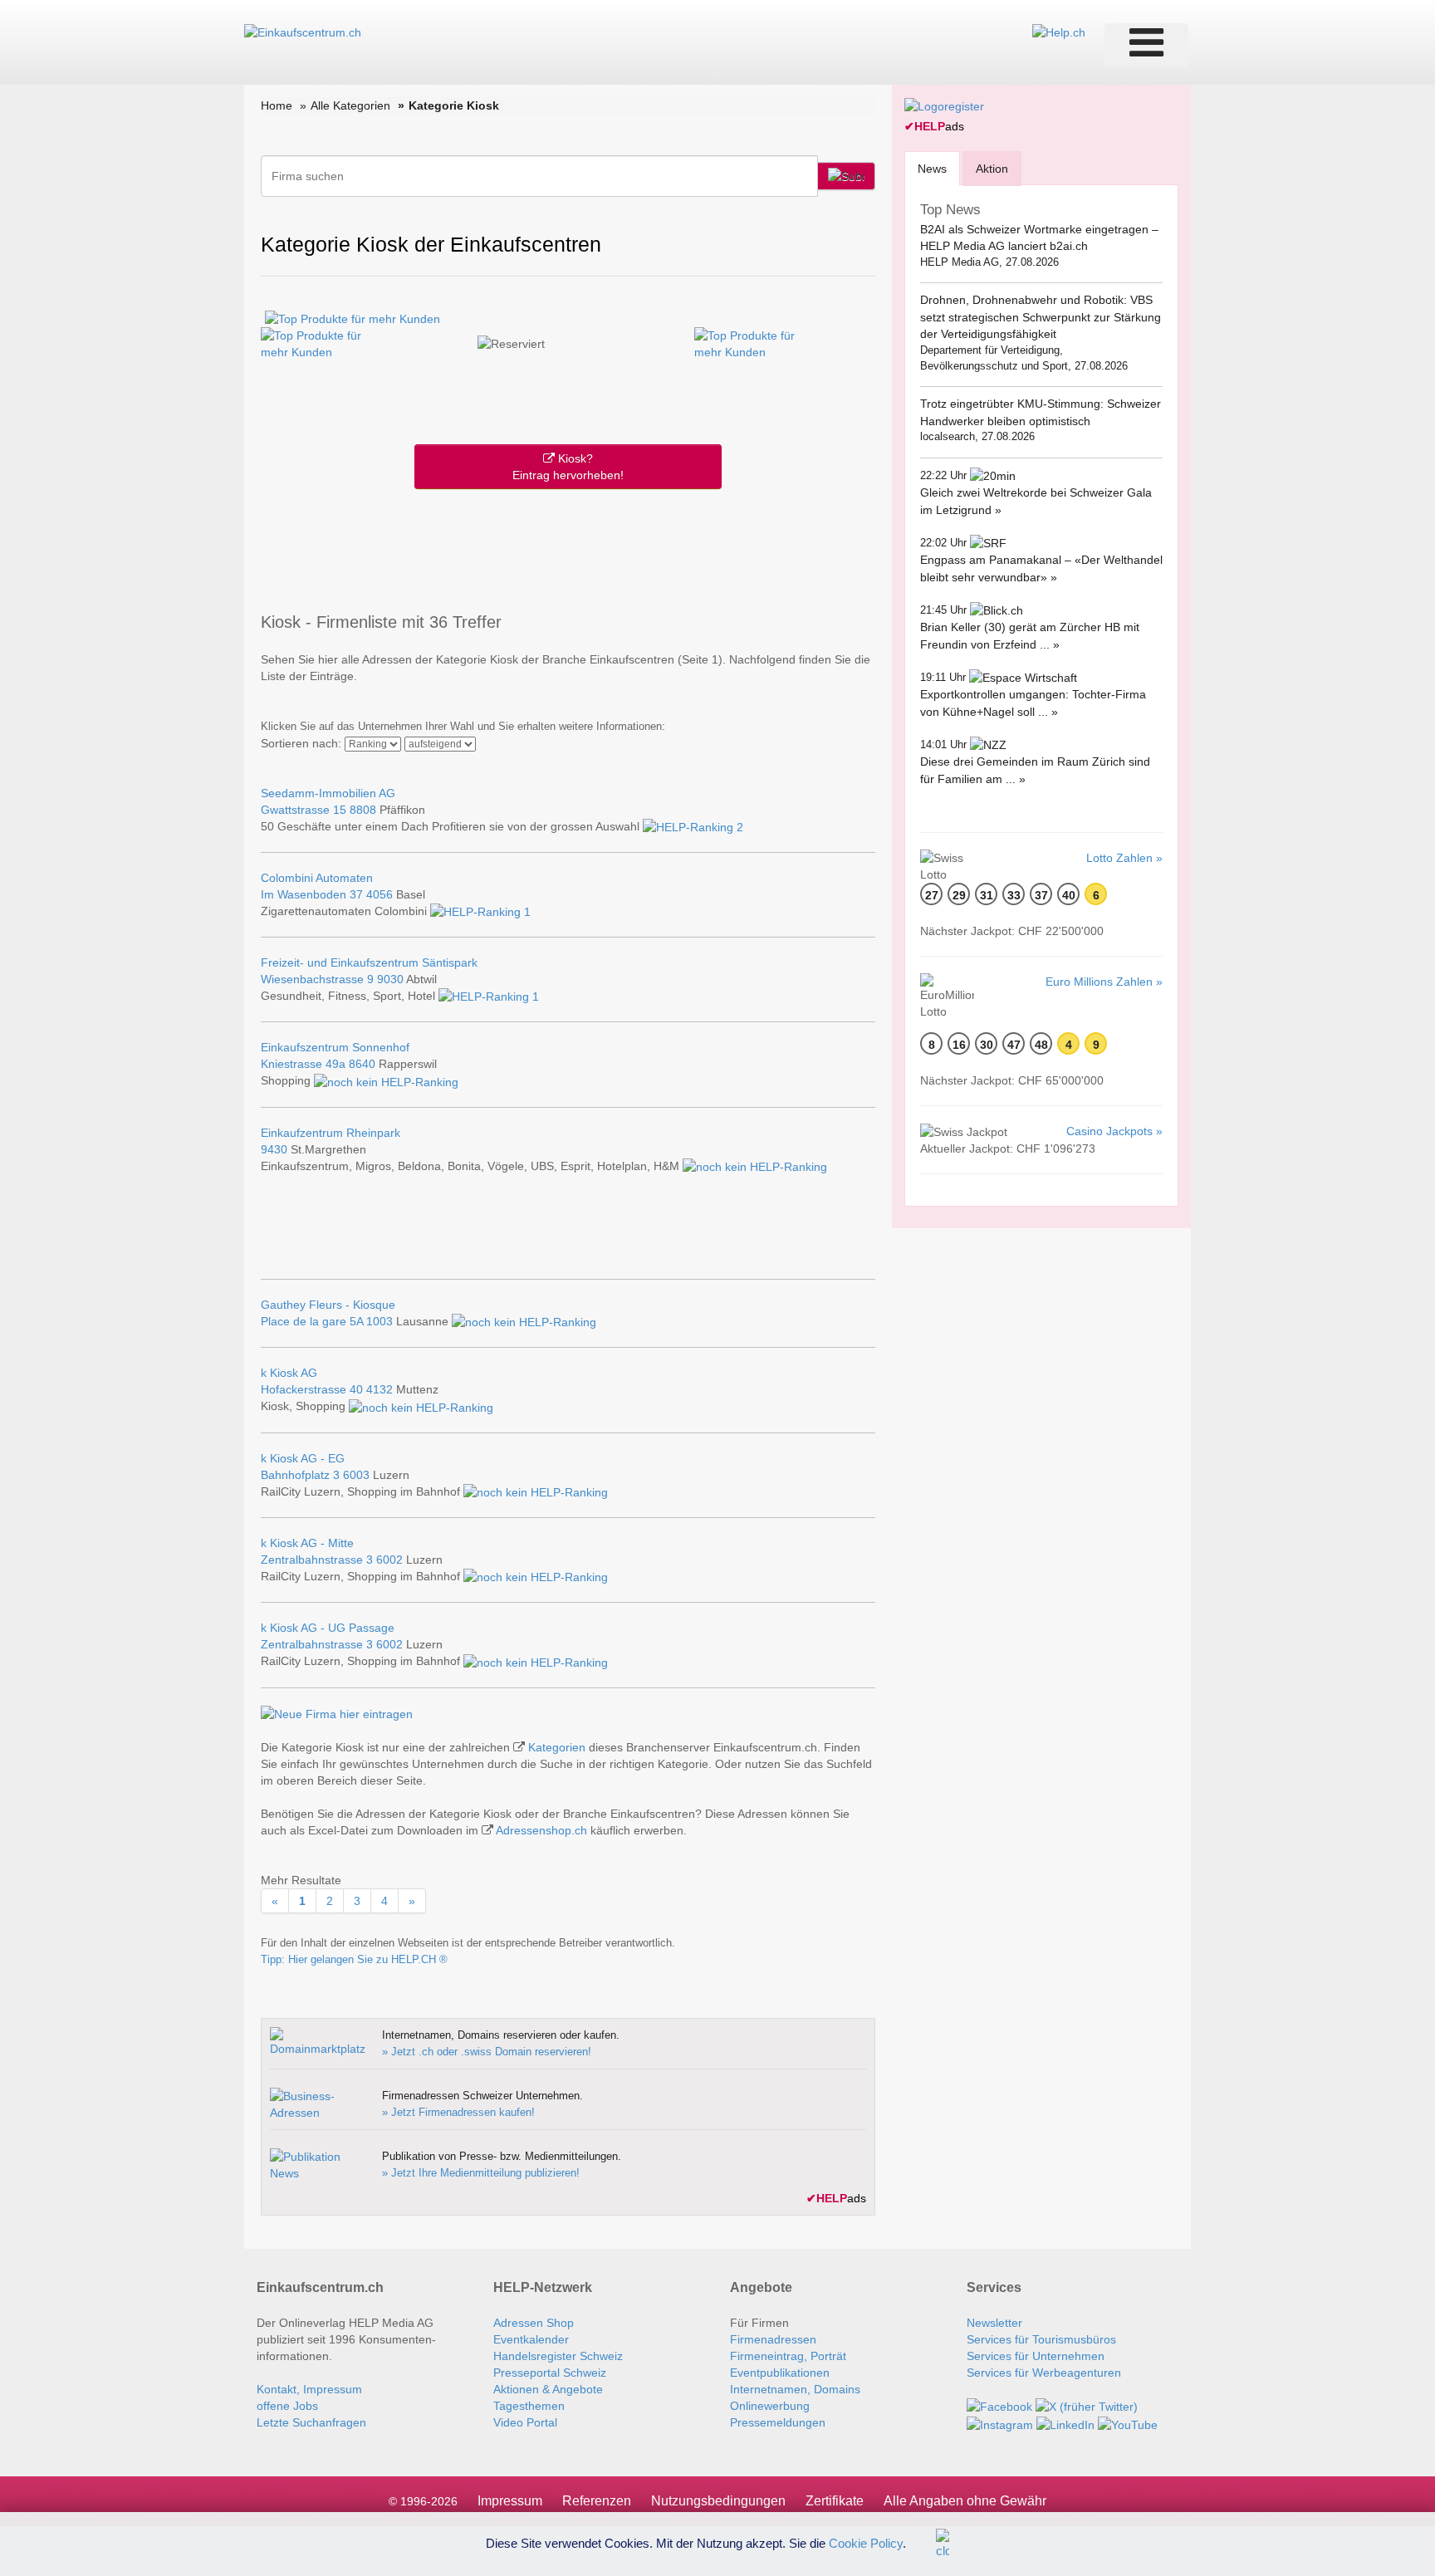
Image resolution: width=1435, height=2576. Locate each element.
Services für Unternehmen (1036, 2356)
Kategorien (557, 1747)
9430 (274, 1149)
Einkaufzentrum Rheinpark (331, 1133)
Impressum (510, 2501)
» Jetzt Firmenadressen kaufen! (458, 2112)
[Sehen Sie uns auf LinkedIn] (1065, 2423)
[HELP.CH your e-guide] (1059, 32)
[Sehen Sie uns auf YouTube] (1128, 2423)
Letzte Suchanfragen (311, 2422)
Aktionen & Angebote (548, 2389)
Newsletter (994, 2323)
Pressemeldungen (778, 2422)
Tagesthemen (529, 2406)
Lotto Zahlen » (1124, 858)
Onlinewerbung (770, 2406)
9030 (390, 979)
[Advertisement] (568, 547)
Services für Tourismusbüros (1041, 2339)
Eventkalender (531, 2339)
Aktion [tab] (992, 169)
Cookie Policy (866, 2542)
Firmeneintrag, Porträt (788, 2356)
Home (277, 105)
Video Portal (525, 2422)
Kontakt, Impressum (309, 2389)
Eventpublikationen (780, 2373)
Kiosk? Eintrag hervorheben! (568, 467)
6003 (356, 1475)
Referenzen (597, 2501)
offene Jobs (287, 2406)
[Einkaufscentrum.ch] (303, 32)
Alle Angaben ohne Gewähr (965, 2501)
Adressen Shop (534, 2323)
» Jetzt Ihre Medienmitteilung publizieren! (481, 2173)
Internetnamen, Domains (795, 2389)
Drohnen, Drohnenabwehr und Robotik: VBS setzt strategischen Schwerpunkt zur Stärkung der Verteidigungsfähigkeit (1041, 317)
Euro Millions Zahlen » (1104, 982)
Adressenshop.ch (541, 1830)
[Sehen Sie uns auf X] (1087, 2406)
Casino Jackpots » (1114, 1131)
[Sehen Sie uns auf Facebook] (999, 2406)
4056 (380, 894)
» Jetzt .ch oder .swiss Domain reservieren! (487, 2052)
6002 (389, 1560)
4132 (380, 1389)
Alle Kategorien (350, 105)
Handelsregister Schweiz (558, 2356)
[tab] (932, 168)
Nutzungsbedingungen (718, 2501)
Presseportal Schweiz (550, 2373)
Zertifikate (835, 2501)
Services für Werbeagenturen (1044, 2373)
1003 (380, 1321)
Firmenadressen (773, 2339)
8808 (363, 810)
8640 (362, 1064)
